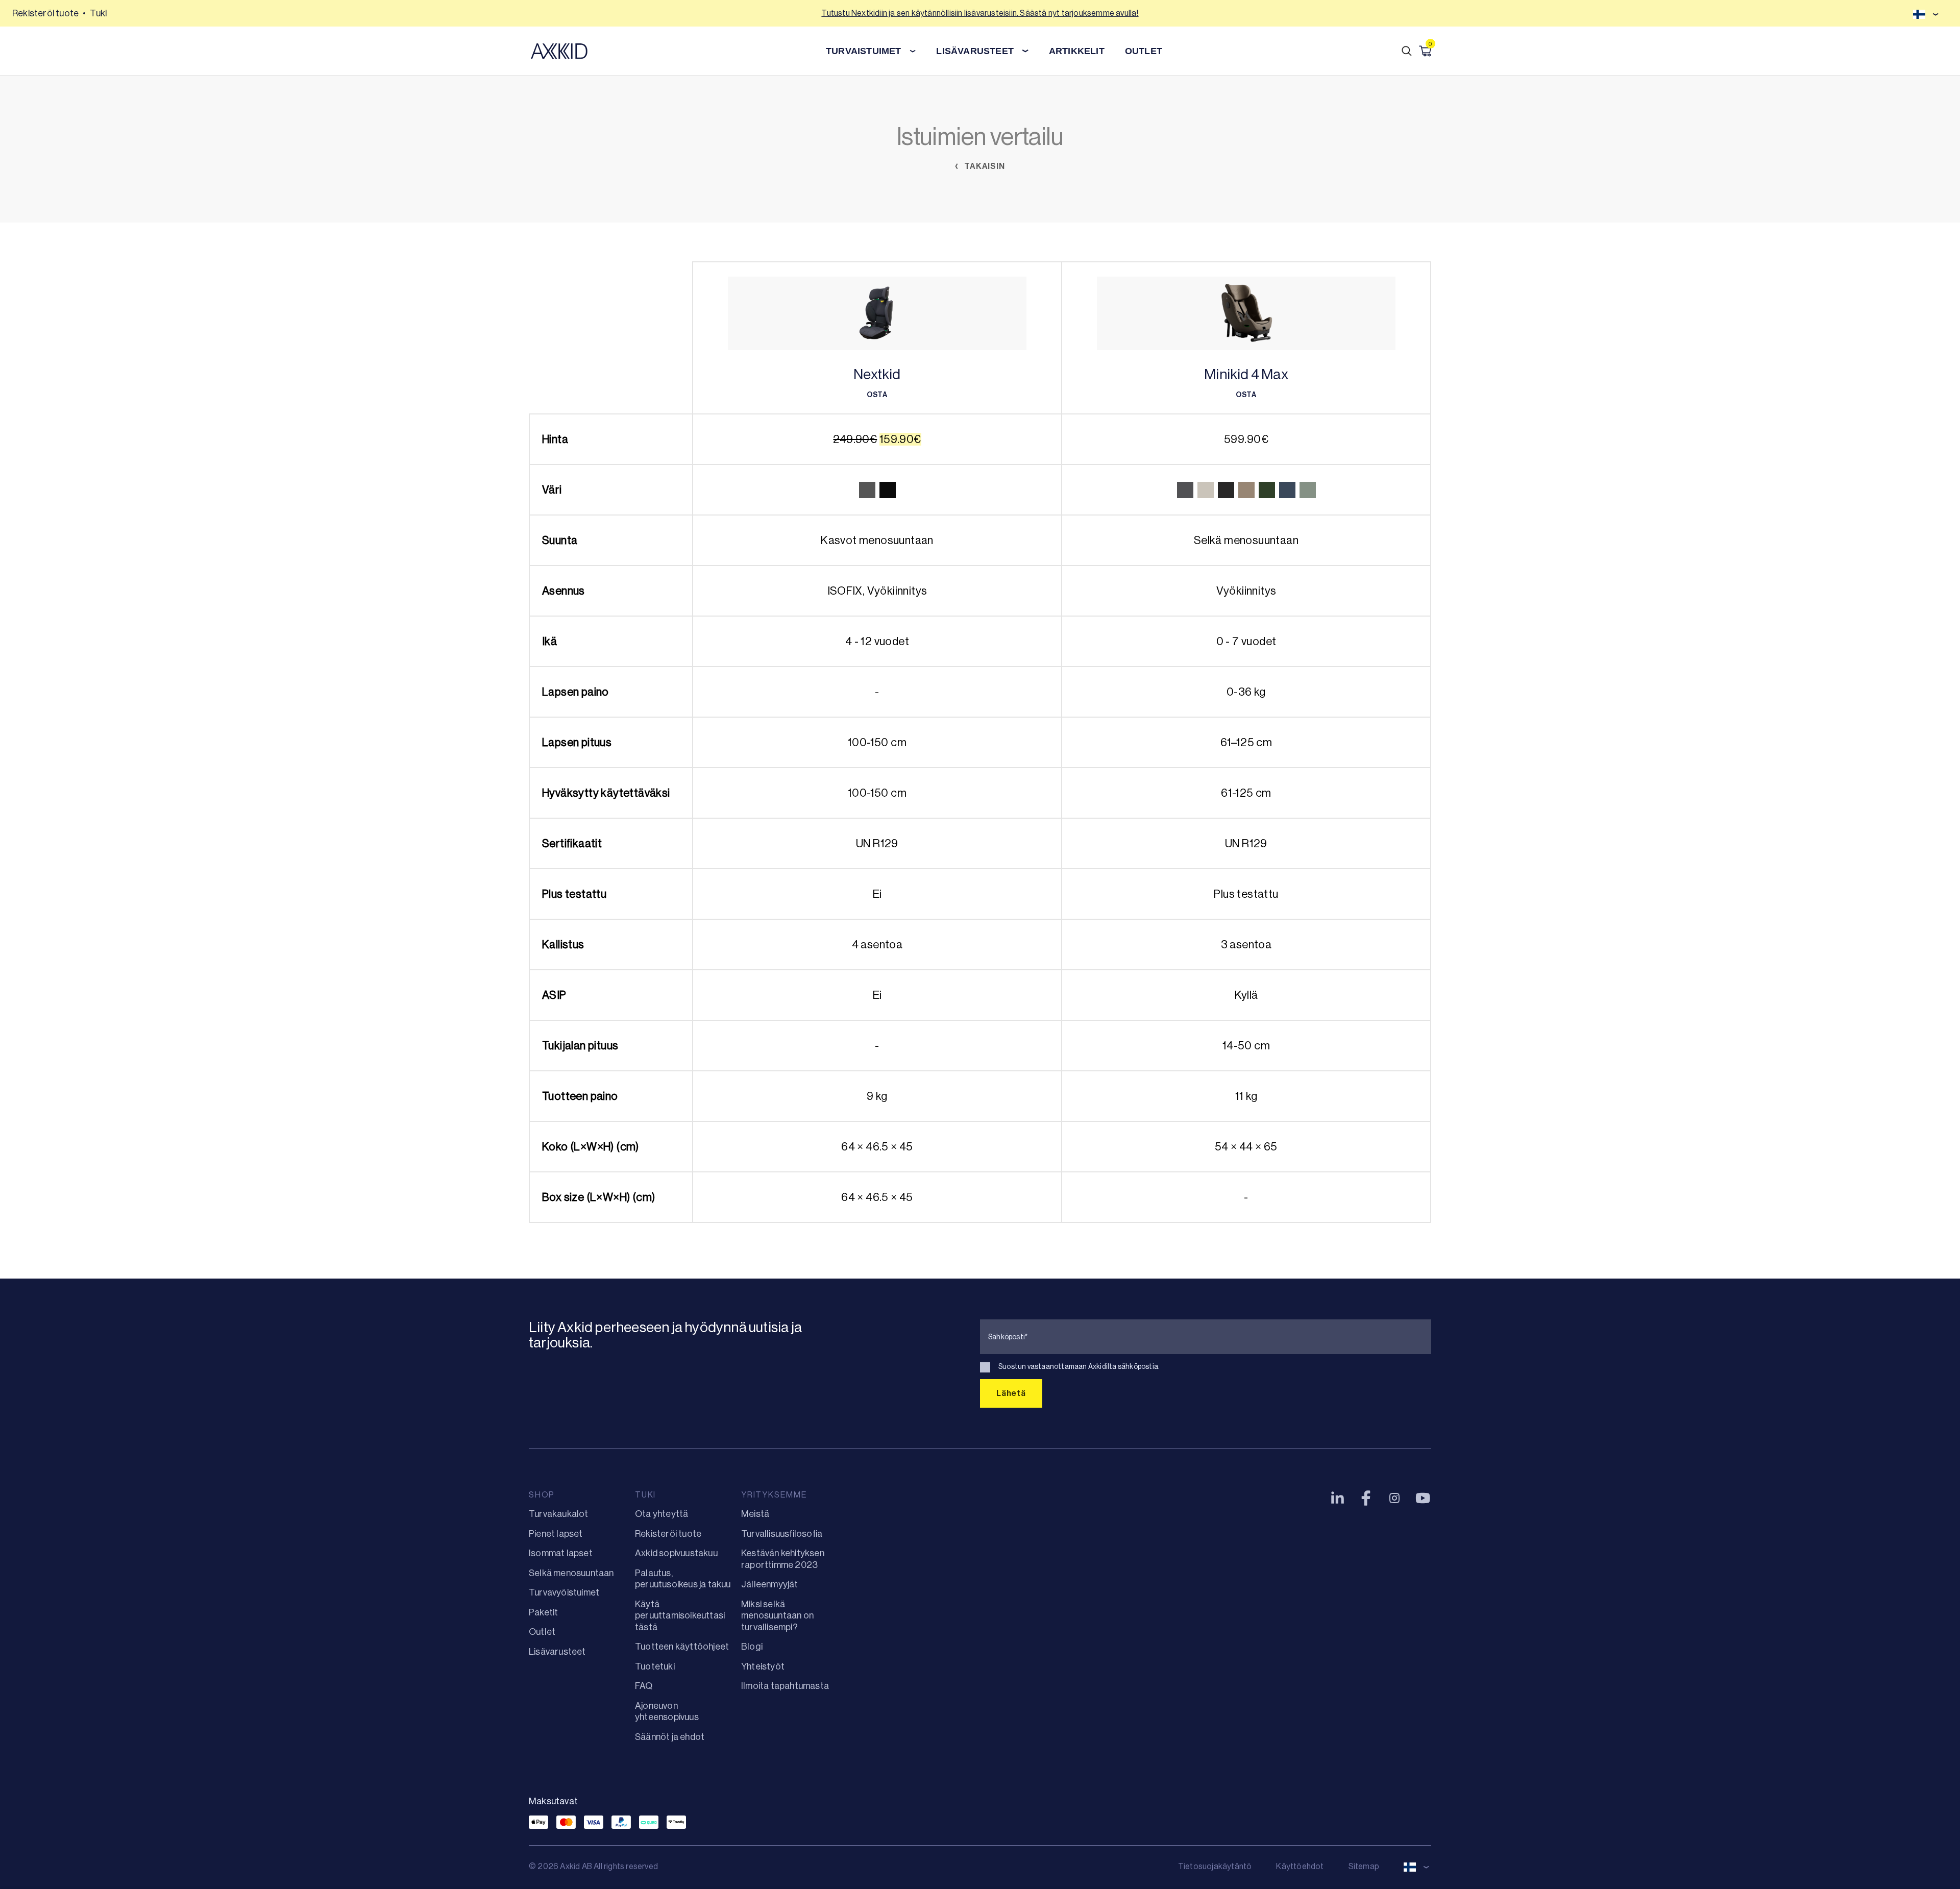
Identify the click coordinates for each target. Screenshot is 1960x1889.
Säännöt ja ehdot (670, 1737)
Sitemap (1364, 1866)
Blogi (752, 1647)
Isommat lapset (561, 1553)
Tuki (98, 13)
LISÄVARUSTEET (975, 51)
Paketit (543, 1612)
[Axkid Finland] (559, 51)
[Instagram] (1394, 1498)
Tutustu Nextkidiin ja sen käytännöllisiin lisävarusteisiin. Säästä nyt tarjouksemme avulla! (980, 13)
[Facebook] (1366, 1498)
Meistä (755, 1514)
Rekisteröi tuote (45, 13)
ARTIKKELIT (1077, 51)
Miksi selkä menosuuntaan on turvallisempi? (777, 1616)
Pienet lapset (556, 1534)
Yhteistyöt (763, 1666)
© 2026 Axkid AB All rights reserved (593, 1866)
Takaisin (983, 166)
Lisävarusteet (557, 1652)
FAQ (644, 1686)
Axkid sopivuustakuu (676, 1553)
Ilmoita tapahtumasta (785, 1686)
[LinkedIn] (1337, 1498)
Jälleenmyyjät (770, 1584)
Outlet (1144, 51)
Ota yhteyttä (661, 1514)
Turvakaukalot (559, 1514)
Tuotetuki (655, 1666)
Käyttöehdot (1300, 1866)
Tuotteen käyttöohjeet (682, 1647)
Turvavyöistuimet (564, 1592)
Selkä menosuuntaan (571, 1573)
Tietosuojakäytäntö (1215, 1866)
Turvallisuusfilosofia (782, 1534)
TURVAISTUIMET (864, 51)
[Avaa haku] (1407, 51)
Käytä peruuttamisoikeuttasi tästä (680, 1616)
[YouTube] (1423, 1498)
